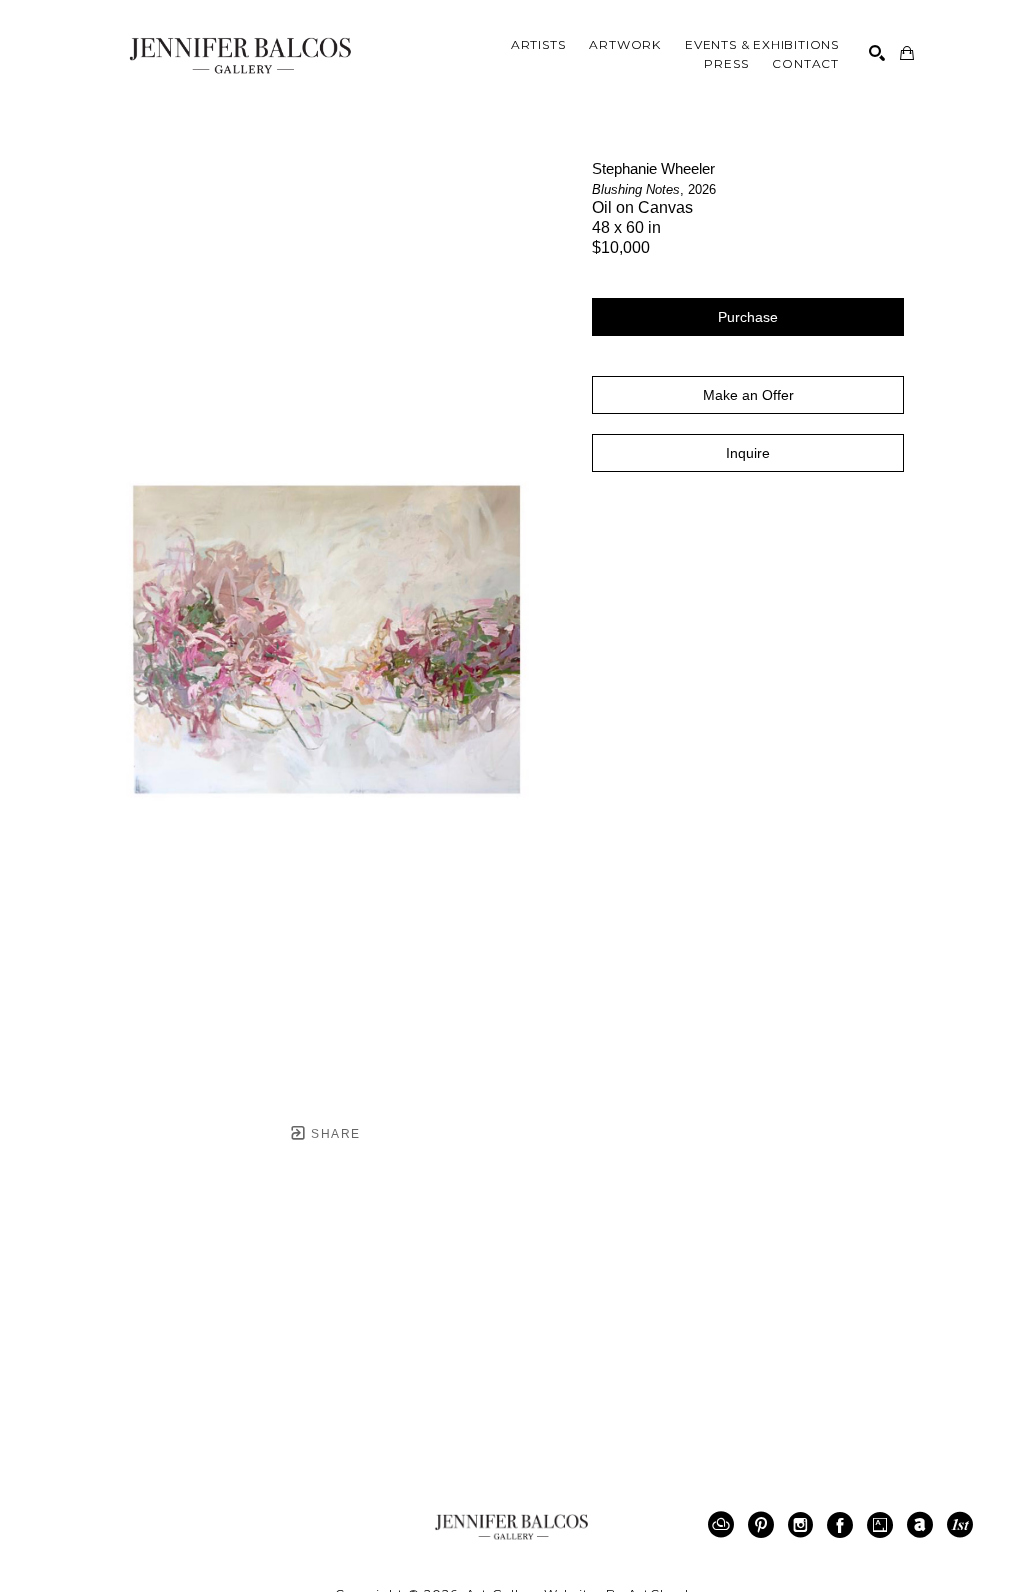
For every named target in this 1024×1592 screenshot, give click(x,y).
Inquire (748, 453)
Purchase (748, 317)
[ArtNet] (923, 1525)
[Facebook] (843, 1525)
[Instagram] (804, 1525)
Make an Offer (748, 395)
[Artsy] (883, 1525)
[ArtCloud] (724, 1525)
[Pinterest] (764, 1525)
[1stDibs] (960, 1525)
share (333, 1134)
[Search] (877, 53)
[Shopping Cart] (907, 53)
